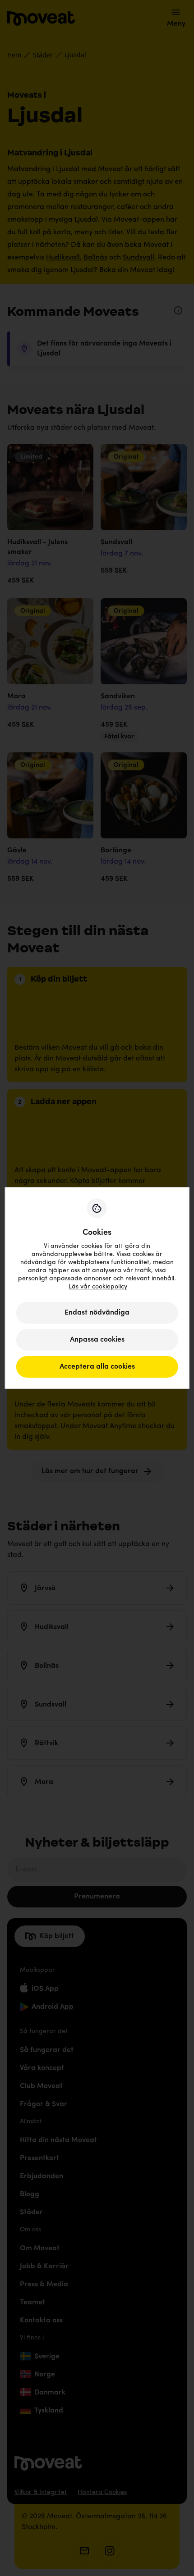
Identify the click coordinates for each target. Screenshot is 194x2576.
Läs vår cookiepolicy (98, 1287)
